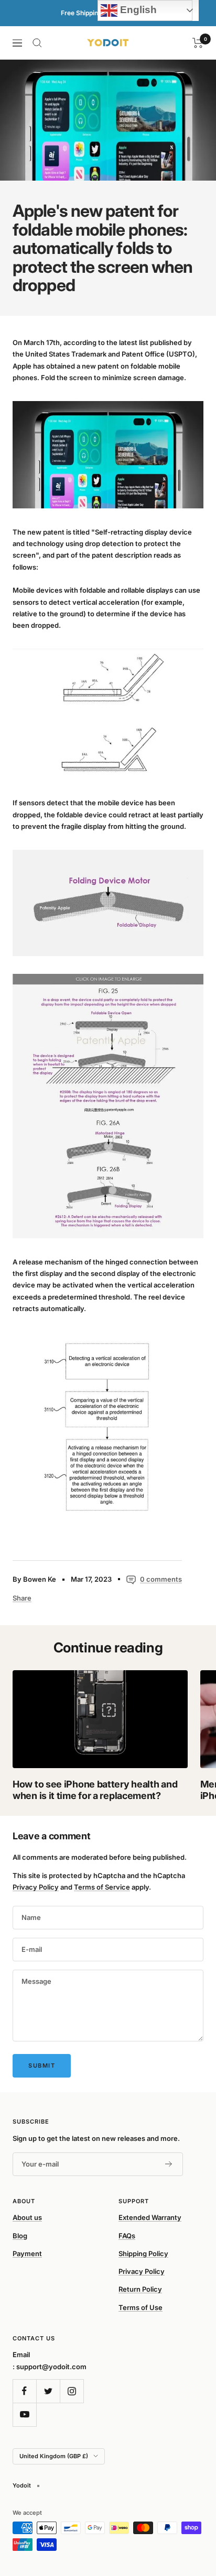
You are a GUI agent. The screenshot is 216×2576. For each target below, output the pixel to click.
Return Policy (140, 2289)
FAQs (127, 2236)
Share (22, 1598)
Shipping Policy (143, 2253)
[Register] (169, 2164)
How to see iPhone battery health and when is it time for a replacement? (95, 1790)
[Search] (37, 43)
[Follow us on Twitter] (48, 2391)
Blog (20, 2236)
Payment (27, 2253)
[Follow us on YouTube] (24, 2414)
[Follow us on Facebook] (24, 2391)
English (137, 10)
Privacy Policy (36, 1887)
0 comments (161, 1579)
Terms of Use (141, 2307)
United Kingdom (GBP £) (54, 2456)
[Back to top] (187, 2507)
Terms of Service (102, 1887)
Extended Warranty (150, 2217)
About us (27, 2217)
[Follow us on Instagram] (72, 2391)
